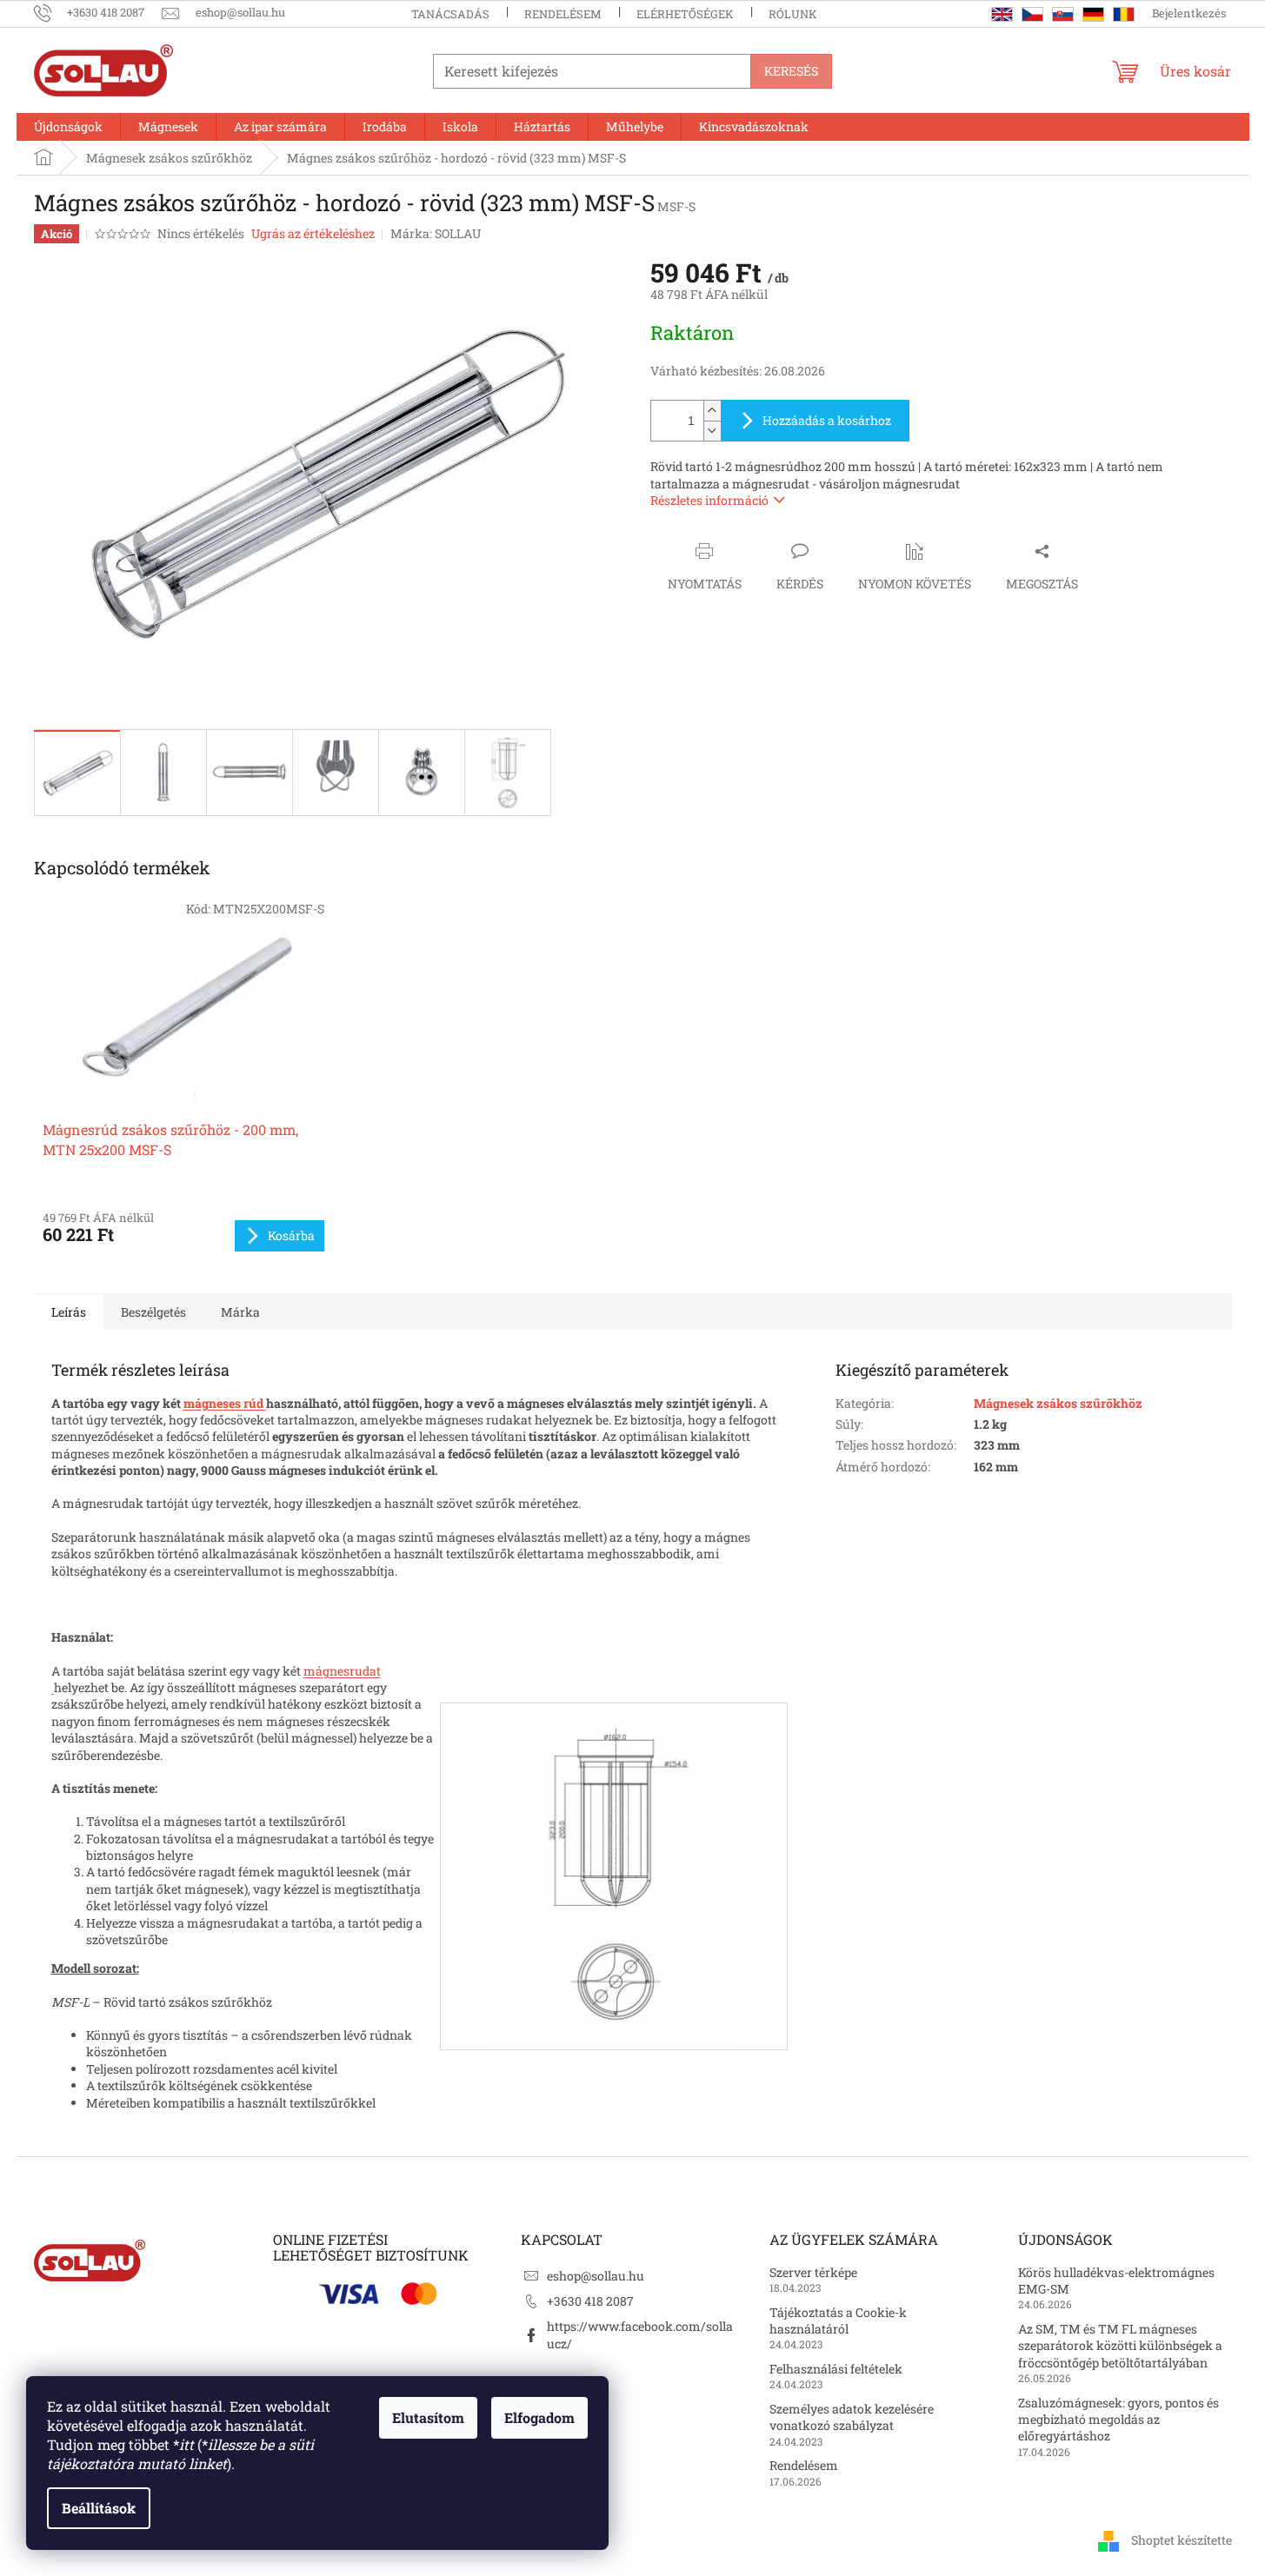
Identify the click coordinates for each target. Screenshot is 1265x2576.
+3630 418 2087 (590, 2301)
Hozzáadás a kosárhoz (827, 420)
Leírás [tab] (69, 1312)
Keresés (791, 71)
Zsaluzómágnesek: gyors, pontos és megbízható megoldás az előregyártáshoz (1119, 2420)
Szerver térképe (813, 2272)
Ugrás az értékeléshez (313, 233)
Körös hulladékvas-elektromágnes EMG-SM (1116, 2281)
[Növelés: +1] (712, 411)
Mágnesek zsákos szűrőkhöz (1058, 1403)
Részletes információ (709, 500)
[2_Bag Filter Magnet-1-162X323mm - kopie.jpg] (614, 1874)
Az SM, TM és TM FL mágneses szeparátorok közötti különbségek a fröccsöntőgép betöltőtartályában (1120, 2346)
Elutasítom (428, 2417)
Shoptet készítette (1182, 2539)
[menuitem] (68, 127)
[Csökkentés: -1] (712, 431)
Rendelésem (563, 14)
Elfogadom (539, 2417)
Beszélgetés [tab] (153, 1312)
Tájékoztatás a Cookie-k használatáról (838, 2320)
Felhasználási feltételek (836, 2369)
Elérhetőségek (685, 14)
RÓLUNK (793, 14)
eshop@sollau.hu (596, 2276)
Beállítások (99, 2508)
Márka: (436, 233)
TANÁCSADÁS (450, 14)
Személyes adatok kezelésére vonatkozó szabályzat (852, 2417)
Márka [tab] (240, 1312)
